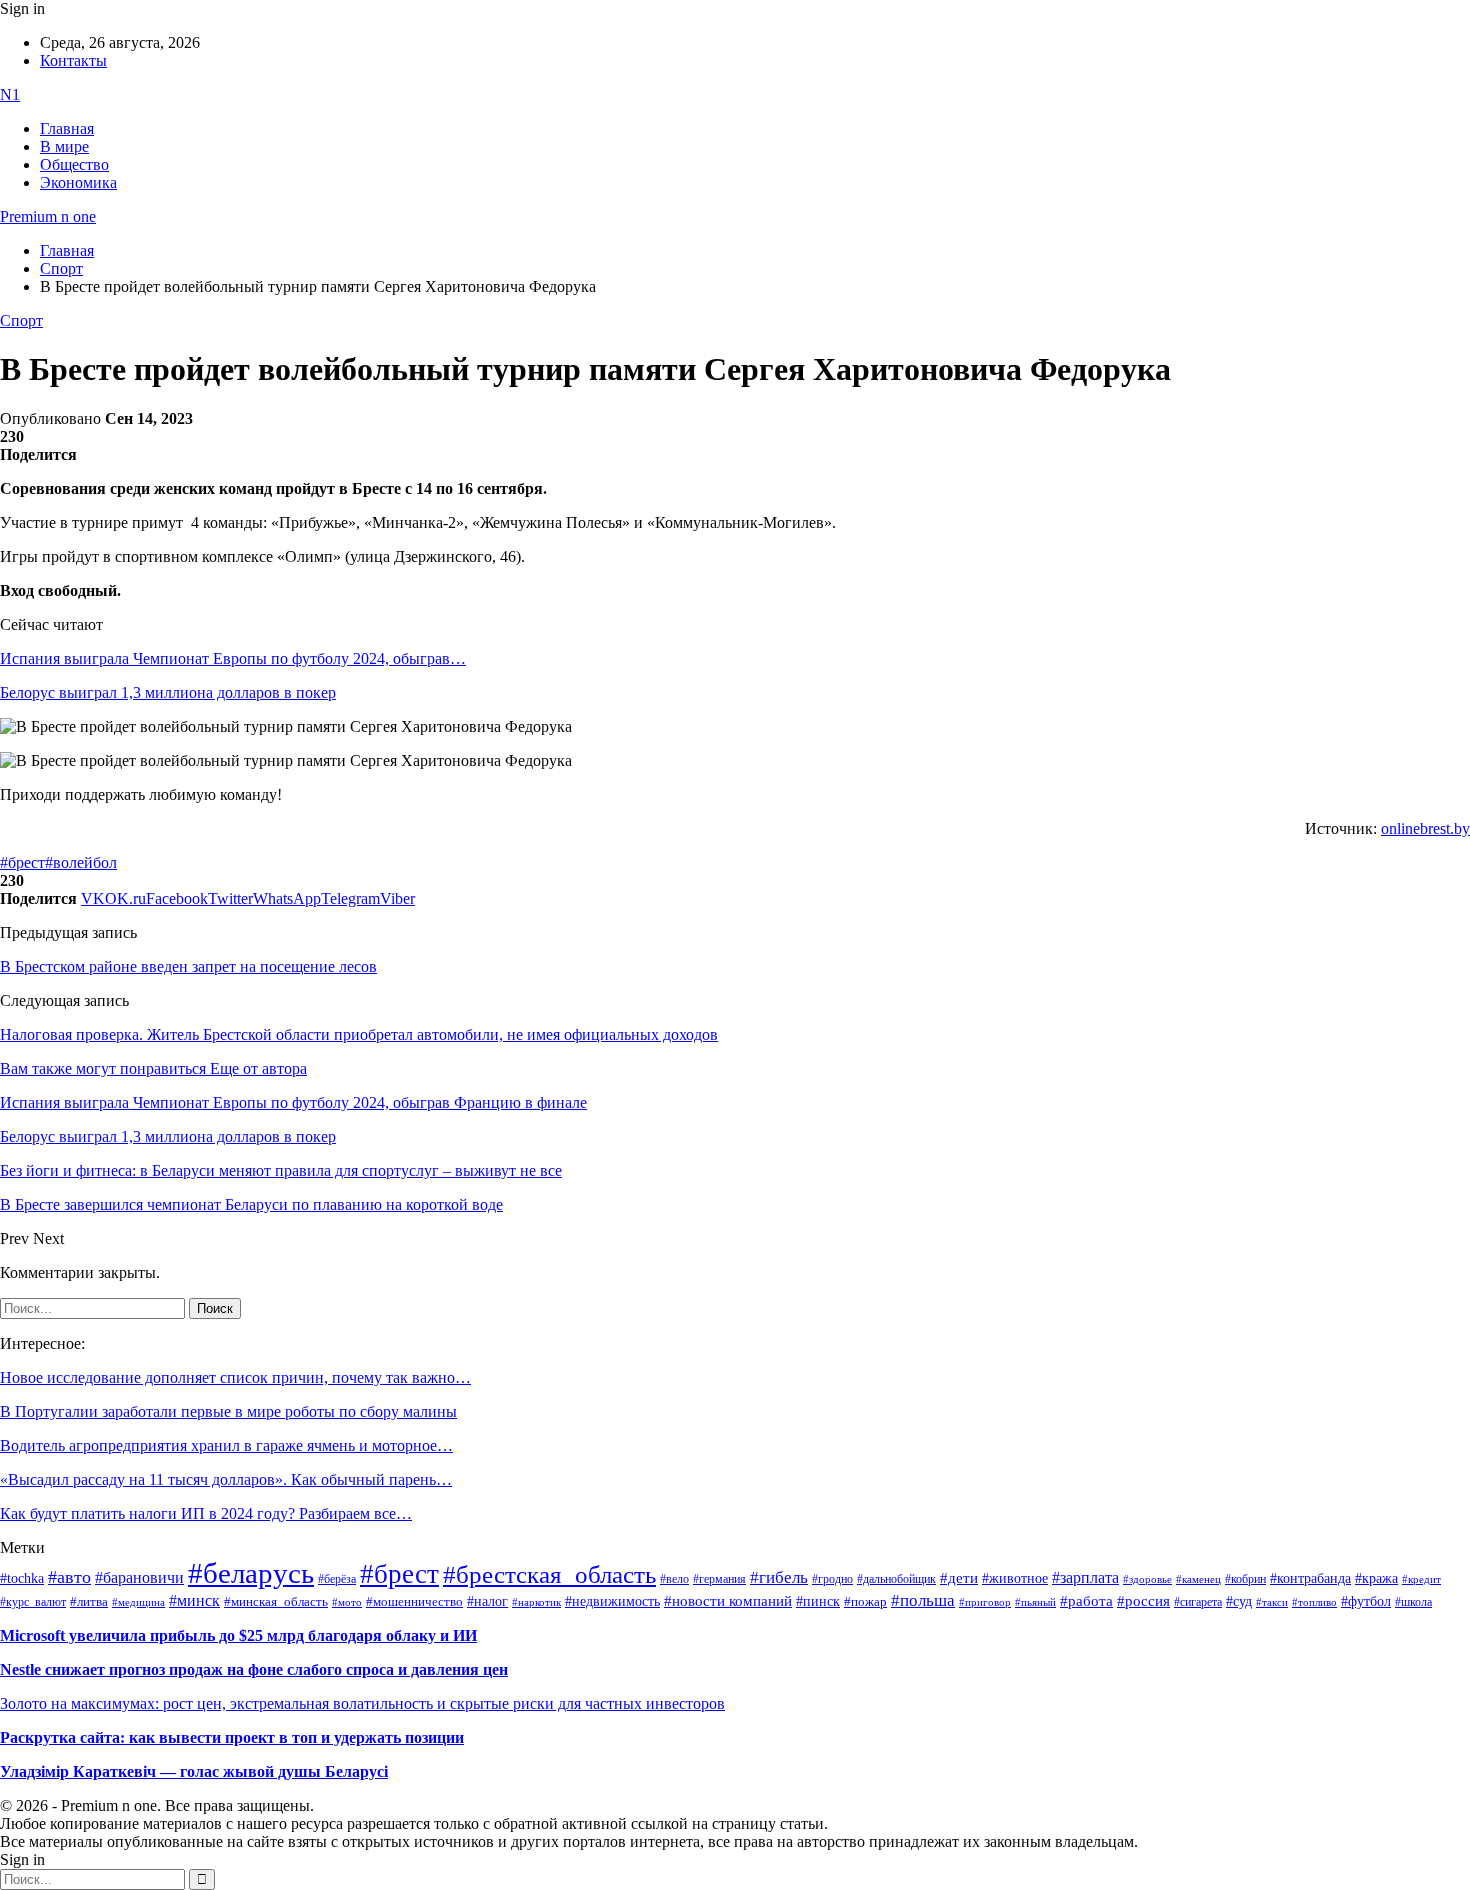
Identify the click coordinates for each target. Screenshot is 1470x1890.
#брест (22, 862)
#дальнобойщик (896, 1579)
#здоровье (1147, 1579)
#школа (1413, 1602)
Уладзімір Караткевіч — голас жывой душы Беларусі (194, 1771)
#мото (347, 1602)
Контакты (73, 60)
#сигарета (1198, 1602)
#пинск (818, 1601)
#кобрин (1245, 1579)
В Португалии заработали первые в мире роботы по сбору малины (228, 1411)
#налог (487, 1601)
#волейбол (81, 862)
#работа (1086, 1601)
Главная (67, 128)
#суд (1239, 1601)
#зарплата (1085, 1577)
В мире (64, 146)
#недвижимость (612, 1601)
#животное (1015, 1578)
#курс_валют (33, 1602)
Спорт (21, 320)
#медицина (138, 1602)
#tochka (22, 1578)
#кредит (1421, 1579)
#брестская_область (549, 1574)
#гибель (779, 1577)
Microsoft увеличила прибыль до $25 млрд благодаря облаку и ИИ (238, 1635)
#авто (69, 1577)
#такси (1272, 1602)
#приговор (985, 1602)
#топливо (1314, 1602)
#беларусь (251, 1573)
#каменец (1198, 1579)
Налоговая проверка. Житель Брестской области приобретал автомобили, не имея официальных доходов (359, 1034)
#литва (89, 1602)
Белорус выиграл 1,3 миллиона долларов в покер (168, 692)
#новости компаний (728, 1601)
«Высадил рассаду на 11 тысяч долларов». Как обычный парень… (226, 1479)
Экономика (78, 182)
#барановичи (139, 1577)
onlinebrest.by (1425, 828)
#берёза (337, 1579)
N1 (10, 94)
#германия (719, 1579)
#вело (674, 1579)
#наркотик (536, 1602)
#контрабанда (1310, 1578)
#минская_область (276, 1602)
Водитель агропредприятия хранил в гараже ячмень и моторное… (226, 1445)
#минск (194, 1600)
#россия (1143, 1601)
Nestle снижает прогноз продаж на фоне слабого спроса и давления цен (254, 1669)
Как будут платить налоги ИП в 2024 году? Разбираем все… (206, 1513)
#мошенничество (414, 1601)
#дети (959, 1577)
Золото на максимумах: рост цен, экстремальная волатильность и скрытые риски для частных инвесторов (362, 1703)
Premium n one (48, 216)
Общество (74, 164)
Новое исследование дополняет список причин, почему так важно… (235, 1377)
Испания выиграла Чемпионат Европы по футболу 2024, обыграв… (233, 658)
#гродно (832, 1579)
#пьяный (1035, 1602)
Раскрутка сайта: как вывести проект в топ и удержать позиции (232, 1737)
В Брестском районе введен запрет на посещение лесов (188, 966)
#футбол (1366, 1601)
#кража (1376, 1578)
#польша (923, 1600)
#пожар (865, 1601)
